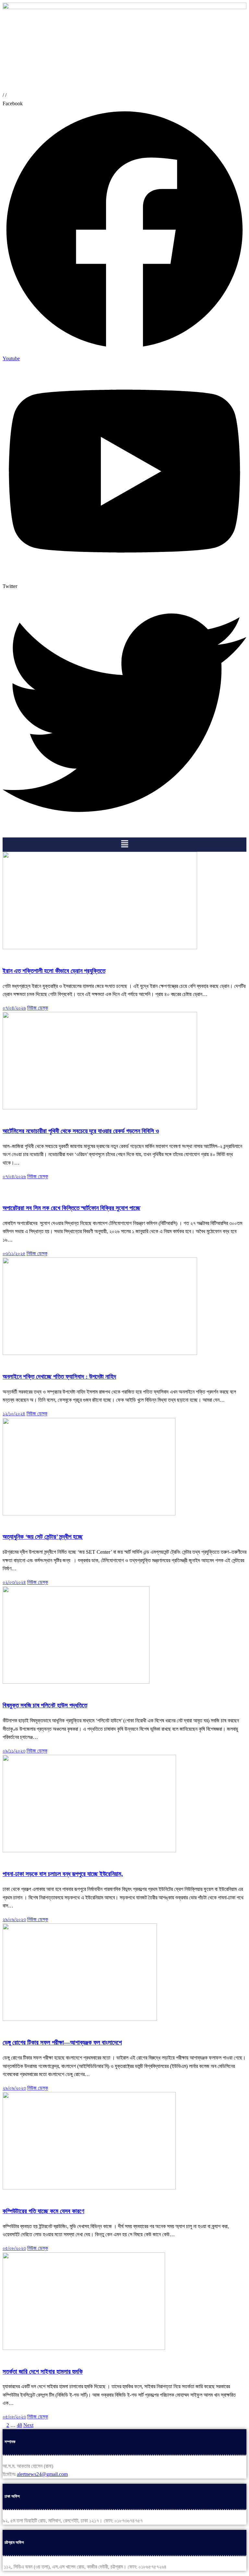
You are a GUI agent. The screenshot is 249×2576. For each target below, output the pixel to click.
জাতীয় (8, 1859)
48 (19, 2425)
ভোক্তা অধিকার (66, 1193)
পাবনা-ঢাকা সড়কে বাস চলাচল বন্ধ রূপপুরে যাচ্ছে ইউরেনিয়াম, (63, 1874)
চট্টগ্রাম (9, 1522)
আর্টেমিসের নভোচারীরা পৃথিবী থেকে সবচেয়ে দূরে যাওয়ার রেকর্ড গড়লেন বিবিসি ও (81, 1131)
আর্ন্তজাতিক (13, 956)
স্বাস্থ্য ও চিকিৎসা (69, 2028)
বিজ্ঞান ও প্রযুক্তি (39, 956)
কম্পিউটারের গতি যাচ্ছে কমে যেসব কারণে (43, 2211)
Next (28, 2425)
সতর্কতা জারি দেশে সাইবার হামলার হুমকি (43, 2372)
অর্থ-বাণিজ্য (42, 1193)
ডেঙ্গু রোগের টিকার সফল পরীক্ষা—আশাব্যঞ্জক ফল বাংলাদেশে (62, 2042)
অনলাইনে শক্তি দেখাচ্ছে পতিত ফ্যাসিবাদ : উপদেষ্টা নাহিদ (59, 1377)
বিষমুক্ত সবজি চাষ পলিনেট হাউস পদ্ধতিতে (45, 1705)
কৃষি (6, 1690)
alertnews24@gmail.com (42, 2474)
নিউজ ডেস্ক (38, 1008)
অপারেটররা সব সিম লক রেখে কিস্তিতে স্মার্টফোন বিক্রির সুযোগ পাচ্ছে (71, 1208)
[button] (124, 845)
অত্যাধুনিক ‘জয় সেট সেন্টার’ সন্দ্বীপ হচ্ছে (43, 1537)
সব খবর (39, 1362)
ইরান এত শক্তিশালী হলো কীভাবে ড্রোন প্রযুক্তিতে (54, 971)
